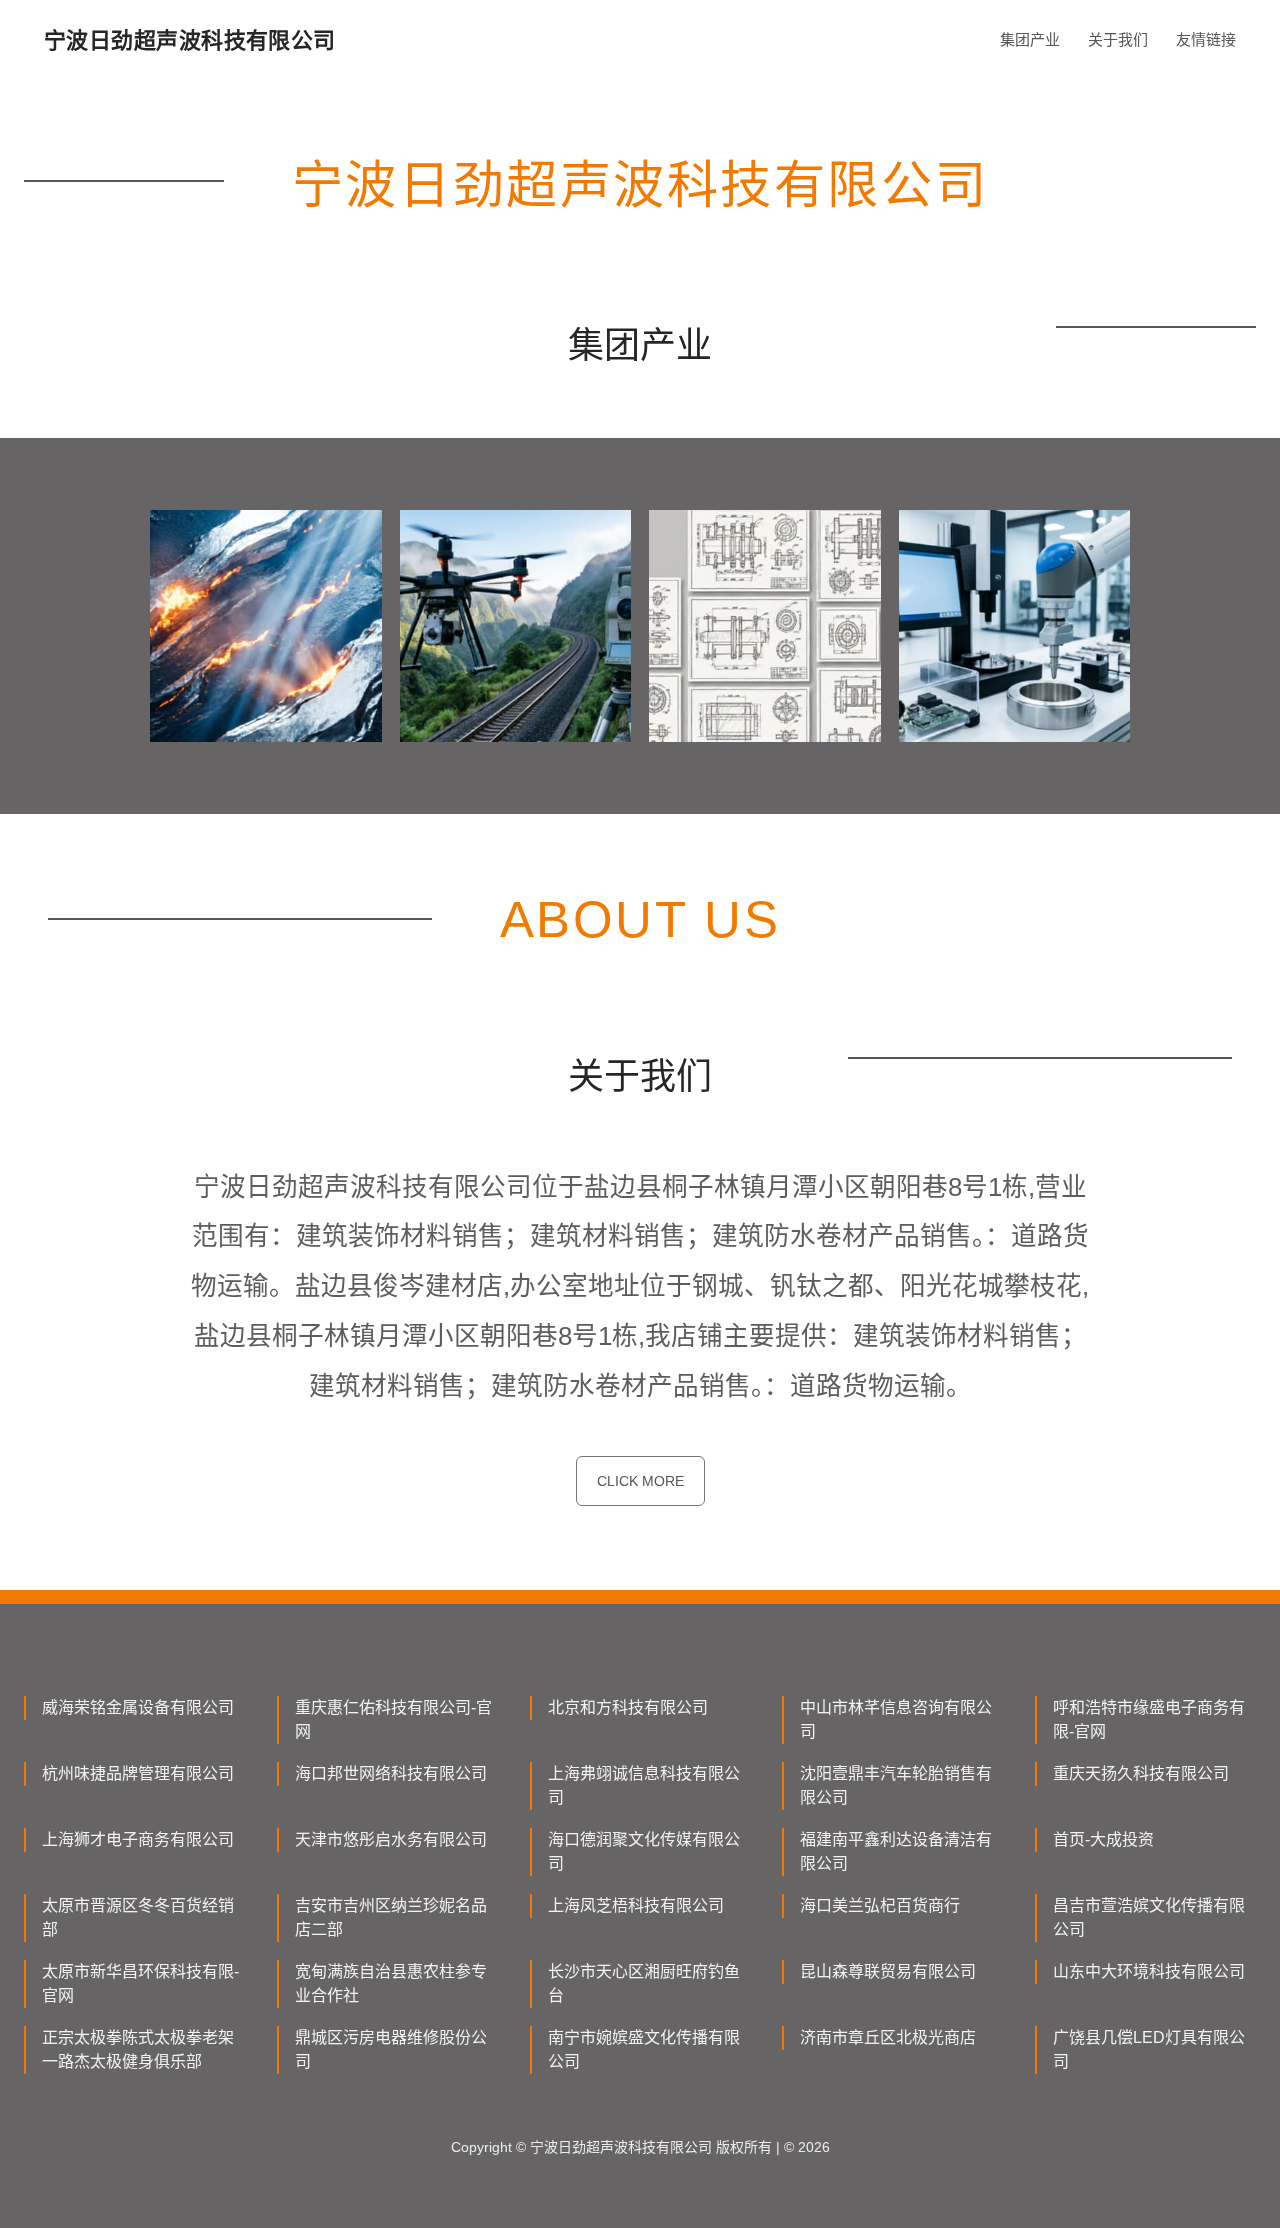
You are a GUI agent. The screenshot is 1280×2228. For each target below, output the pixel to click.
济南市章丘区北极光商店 (888, 2037)
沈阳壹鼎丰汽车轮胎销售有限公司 (896, 1785)
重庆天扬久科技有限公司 (1141, 1773)
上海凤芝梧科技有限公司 (636, 1905)
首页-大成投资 (1103, 1839)
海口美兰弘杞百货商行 (880, 1905)
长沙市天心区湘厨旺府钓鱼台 (644, 1983)
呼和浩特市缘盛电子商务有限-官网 (1149, 1719)
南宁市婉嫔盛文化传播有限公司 (644, 2049)
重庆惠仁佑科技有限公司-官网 (393, 1719)
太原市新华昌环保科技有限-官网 (140, 1983)
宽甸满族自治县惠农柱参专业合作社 (391, 1983)
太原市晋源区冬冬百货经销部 (138, 1917)
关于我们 (1118, 39)
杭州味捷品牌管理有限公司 (138, 1773)
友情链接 (1206, 39)
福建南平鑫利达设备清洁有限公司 (896, 1851)
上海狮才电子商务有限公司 (138, 1839)
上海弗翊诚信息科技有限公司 (644, 1785)
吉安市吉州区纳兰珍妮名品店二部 (391, 1917)
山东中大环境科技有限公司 (1149, 1971)
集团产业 (1030, 39)
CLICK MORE (640, 1481)
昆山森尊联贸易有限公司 (888, 1971)
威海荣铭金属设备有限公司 (138, 1707)
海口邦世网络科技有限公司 (391, 1773)
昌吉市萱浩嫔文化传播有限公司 (1149, 1917)
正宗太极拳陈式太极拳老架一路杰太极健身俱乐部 (138, 2049)
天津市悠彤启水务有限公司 (391, 1839)
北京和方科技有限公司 (628, 1707)
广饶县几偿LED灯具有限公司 (1149, 2049)
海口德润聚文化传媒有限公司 (644, 1851)
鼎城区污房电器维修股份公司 (391, 2049)
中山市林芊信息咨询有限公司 (896, 1719)
